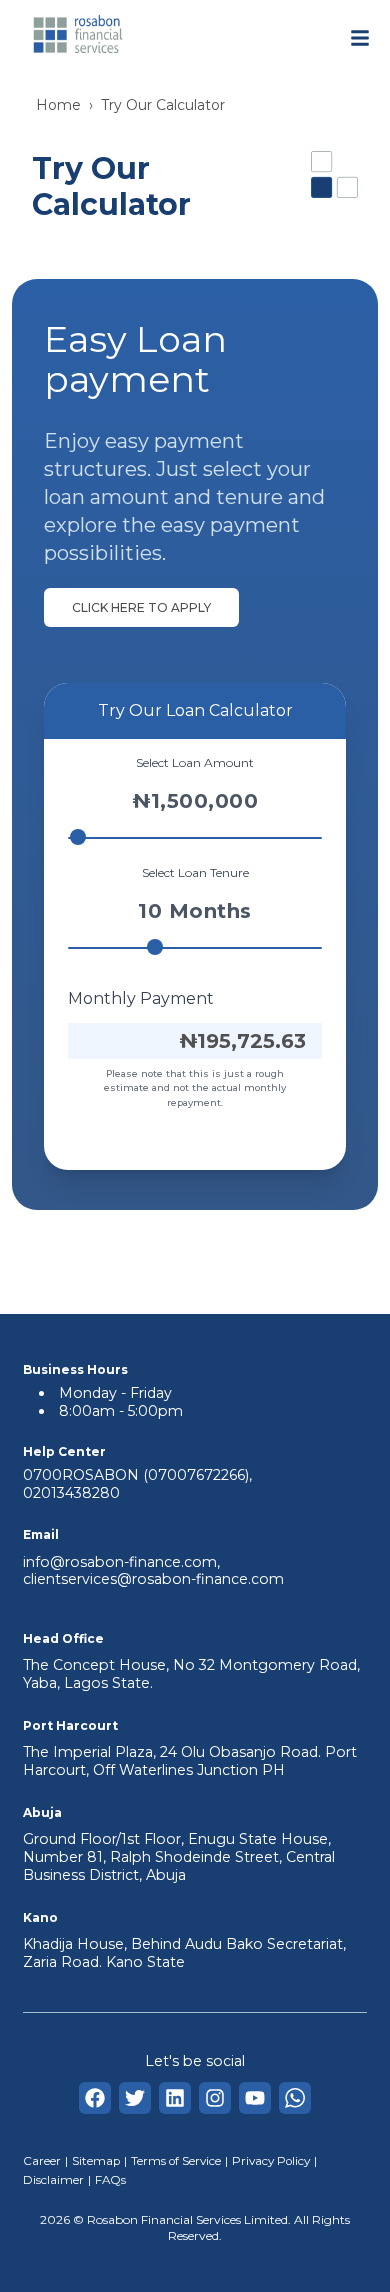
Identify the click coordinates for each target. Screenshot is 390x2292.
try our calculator (163, 105)
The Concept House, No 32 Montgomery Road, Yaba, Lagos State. (191, 1674)
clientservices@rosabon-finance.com (153, 1579)
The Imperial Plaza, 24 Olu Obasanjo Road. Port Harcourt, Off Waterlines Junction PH (190, 1761)
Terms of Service (176, 2161)
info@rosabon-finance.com (120, 1562)
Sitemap (96, 2161)
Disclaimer (53, 2180)
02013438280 (71, 1493)
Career (42, 2161)
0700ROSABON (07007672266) (136, 1475)
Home (58, 105)
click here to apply (141, 607)
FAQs (110, 2180)
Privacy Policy (271, 2161)
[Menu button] (360, 38)
